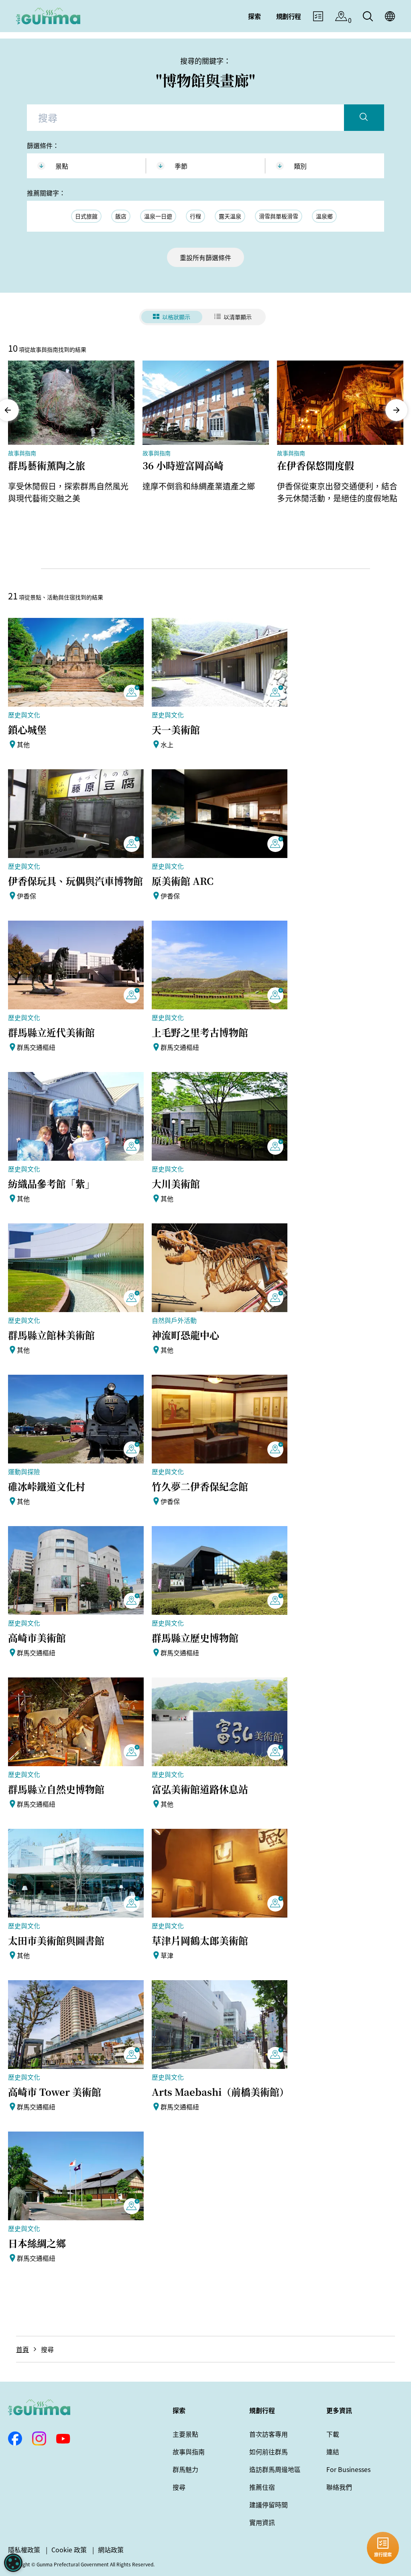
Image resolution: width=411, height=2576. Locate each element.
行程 (195, 216)
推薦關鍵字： (46, 193)
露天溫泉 (230, 216)
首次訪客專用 (269, 2434)
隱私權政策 (24, 2550)
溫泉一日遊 (158, 216)
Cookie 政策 (69, 2550)
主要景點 (185, 2434)
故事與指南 (189, 2452)
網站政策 (111, 2550)
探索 (179, 2410)
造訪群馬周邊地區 (275, 2469)
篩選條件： (43, 145)
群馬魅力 (185, 2469)
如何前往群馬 (269, 2452)
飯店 (121, 216)
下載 (333, 2434)
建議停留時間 (269, 2505)
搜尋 (179, 2487)
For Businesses (348, 2469)
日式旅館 (86, 216)
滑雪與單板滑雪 (279, 216)
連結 (333, 2452)
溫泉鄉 (324, 216)
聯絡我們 (339, 2487)
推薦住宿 (262, 2487)
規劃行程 (262, 2410)
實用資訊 (262, 2522)
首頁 (22, 2349)
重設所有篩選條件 (205, 257)
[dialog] (13, 2563)
